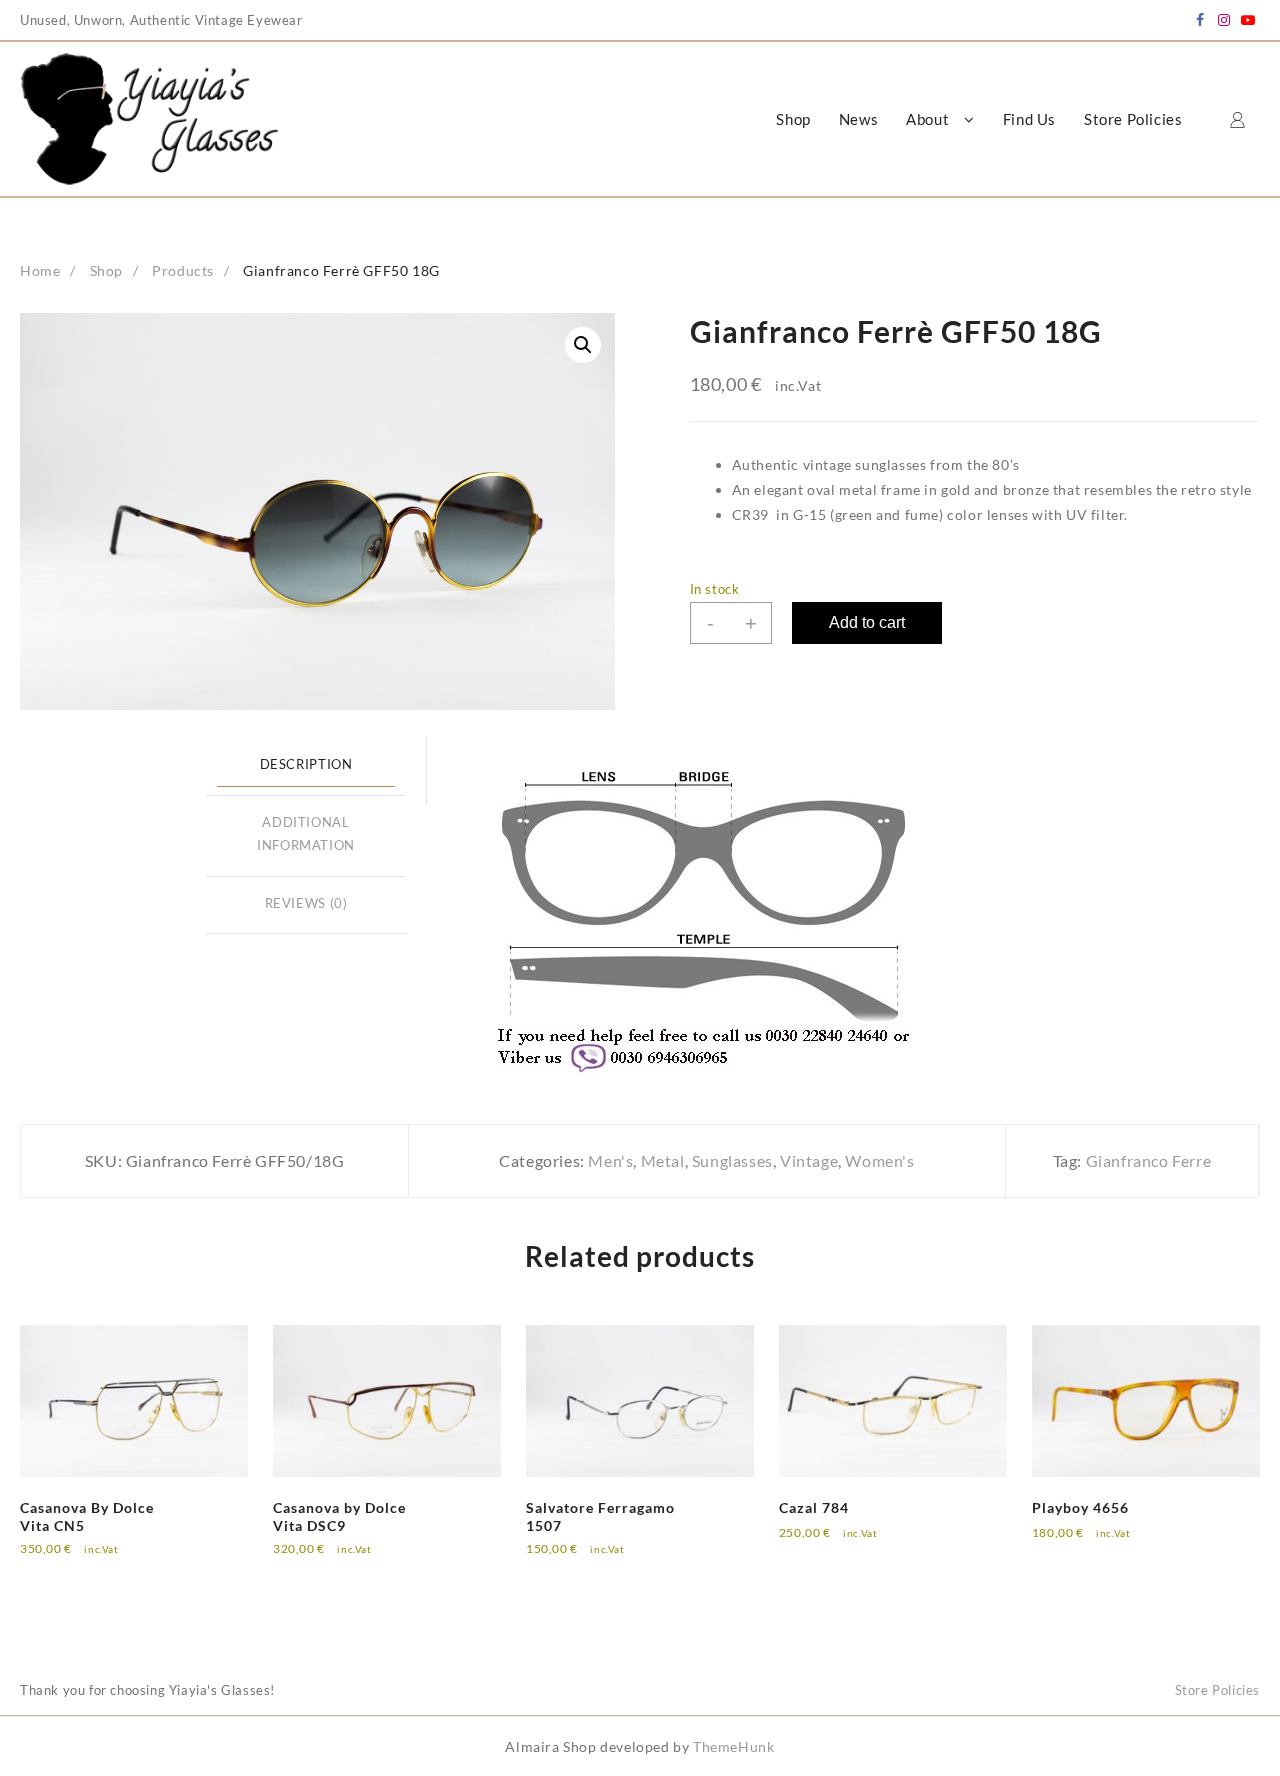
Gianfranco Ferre (1149, 1160)
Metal (663, 1160)
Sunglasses (732, 1160)
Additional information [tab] (306, 834)
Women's (879, 1160)
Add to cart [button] (75, 1561)
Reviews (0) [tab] (306, 903)
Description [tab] (306, 764)
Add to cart (867, 622)
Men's (610, 1160)
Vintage (809, 1160)
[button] (583, 345)
